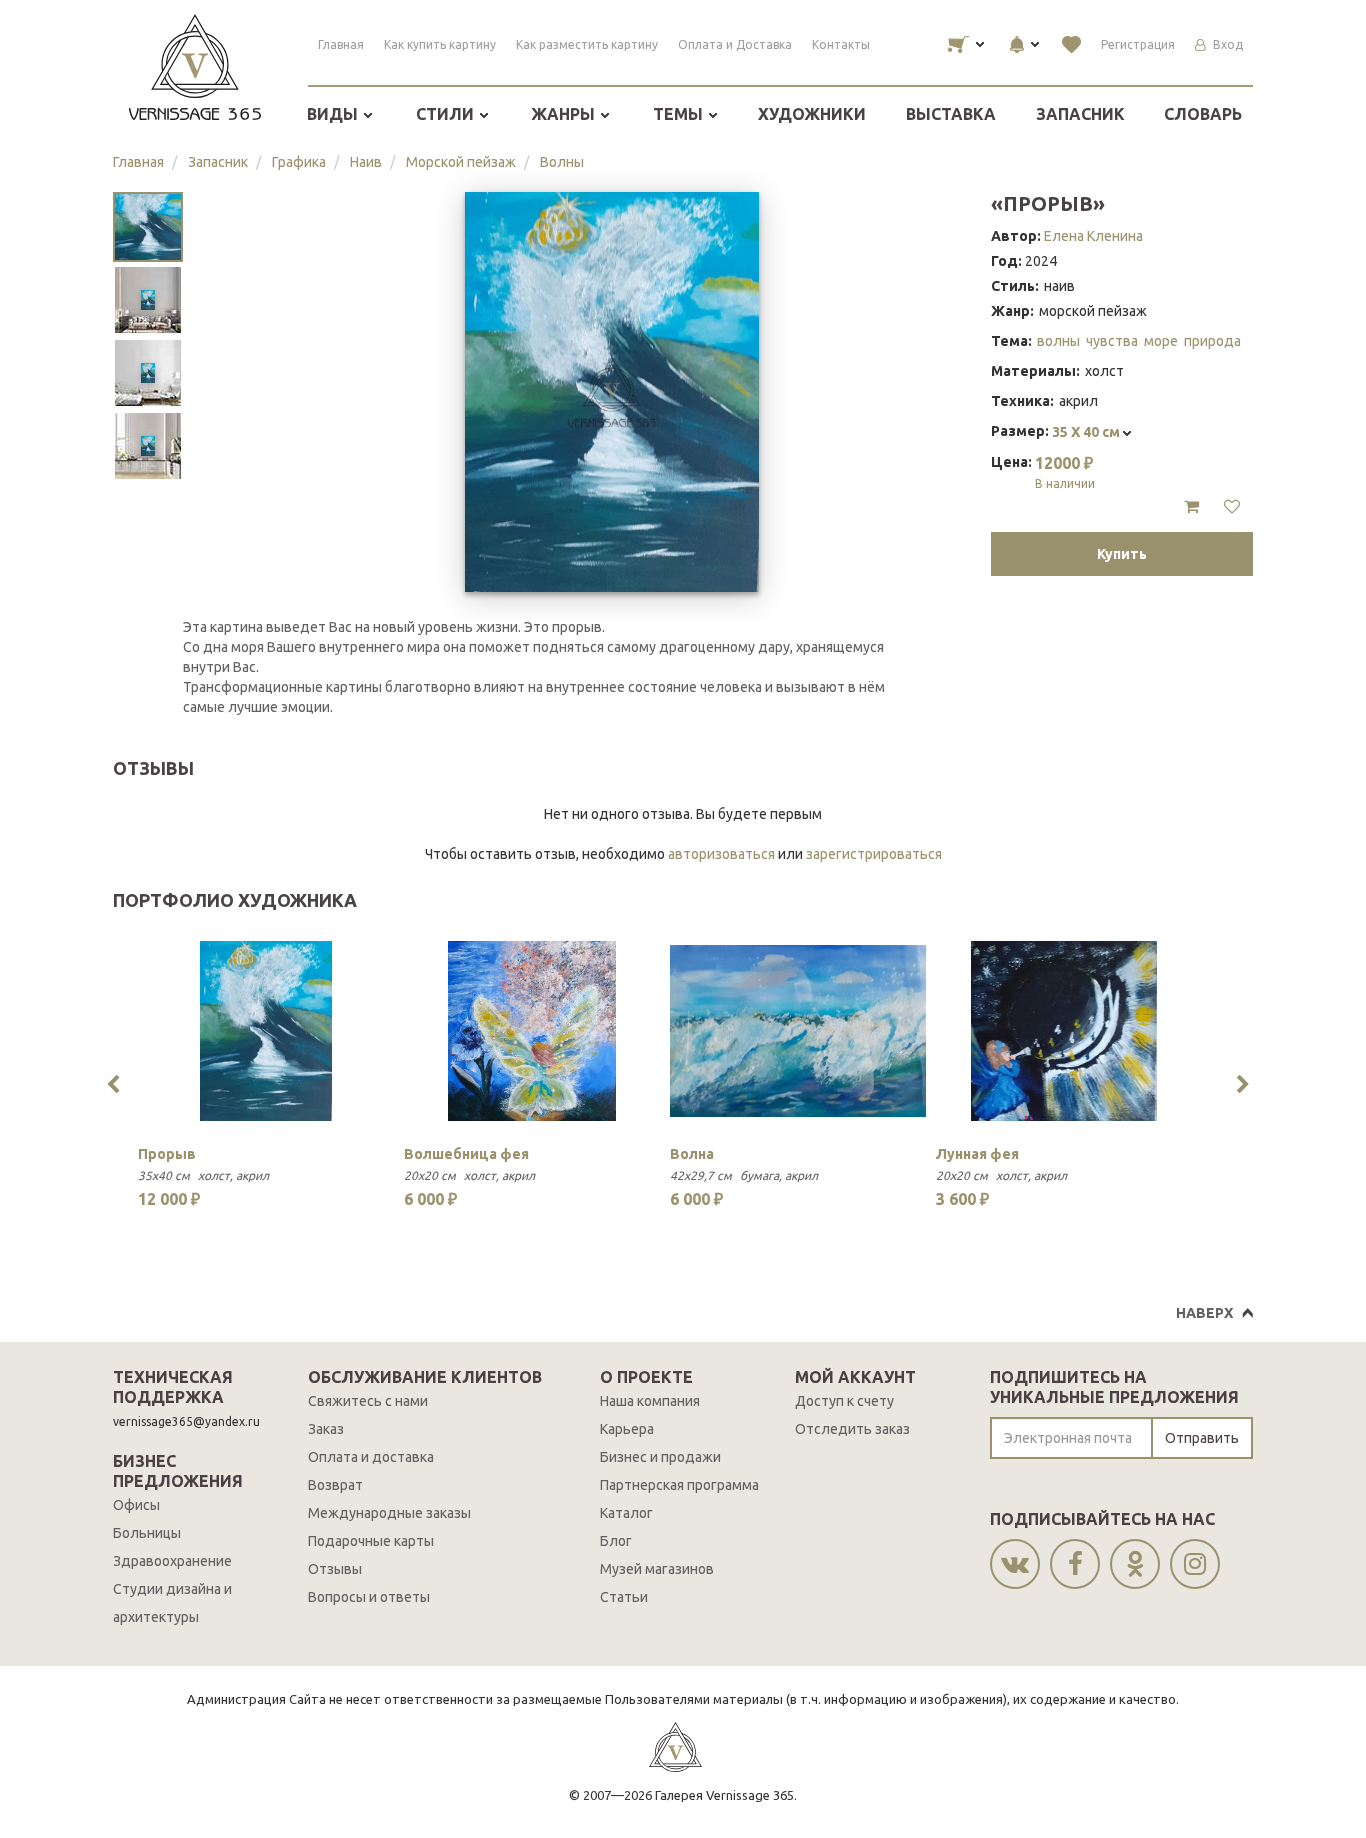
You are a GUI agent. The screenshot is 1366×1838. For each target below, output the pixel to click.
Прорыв (167, 1154)
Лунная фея (977, 1154)
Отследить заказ (852, 1429)
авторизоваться (721, 854)
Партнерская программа (679, 1485)
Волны (562, 162)
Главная (341, 44)
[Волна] (798, 1031)
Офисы (136, 1505)
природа (1212, 341)
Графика (299, 162)
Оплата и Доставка (735, 44)
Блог (616, 1541)
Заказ (326, 1429)
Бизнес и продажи (660, 1457)
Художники (812, 114)
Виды (334, 114)
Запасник (1080, 114)
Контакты (841, 44)
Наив (366, 162)
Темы (680, 114)
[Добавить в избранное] (1232, 507)
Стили (447, 114)
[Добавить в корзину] (1191, 507)
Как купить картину (440, 44)
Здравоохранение (172, 1561)
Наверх (1204, 1313)
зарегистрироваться (874, 854)
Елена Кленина (1093, 236)
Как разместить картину (587, 44)
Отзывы (335, 1569)
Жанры (565, 114)
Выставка (951, 114)
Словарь (1203, 114)
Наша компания (650, 1401)
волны (1058, 341)
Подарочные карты (371, 1541)
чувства (1112, 341)
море (1161, 341)
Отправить (1202, 1438)
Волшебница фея (466, 1154)
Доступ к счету (844, 1401)
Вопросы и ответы (369, 1597)
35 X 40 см (1087, 432)
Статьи (624, 1597)
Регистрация (1138, 44)
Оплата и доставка (371, 1457)
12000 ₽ (1065, 472)
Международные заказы (389, 1513)
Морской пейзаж (461, 162)
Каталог (626, 1513)
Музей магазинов (657, 1569)
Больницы (147, 1533)
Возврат (335, 1485)
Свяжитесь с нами (368, 1401)
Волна (692, 1154)
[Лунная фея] (1064, 1031)
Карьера (627, 1429)
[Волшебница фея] (532, 1031)
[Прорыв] (266, 1031)
